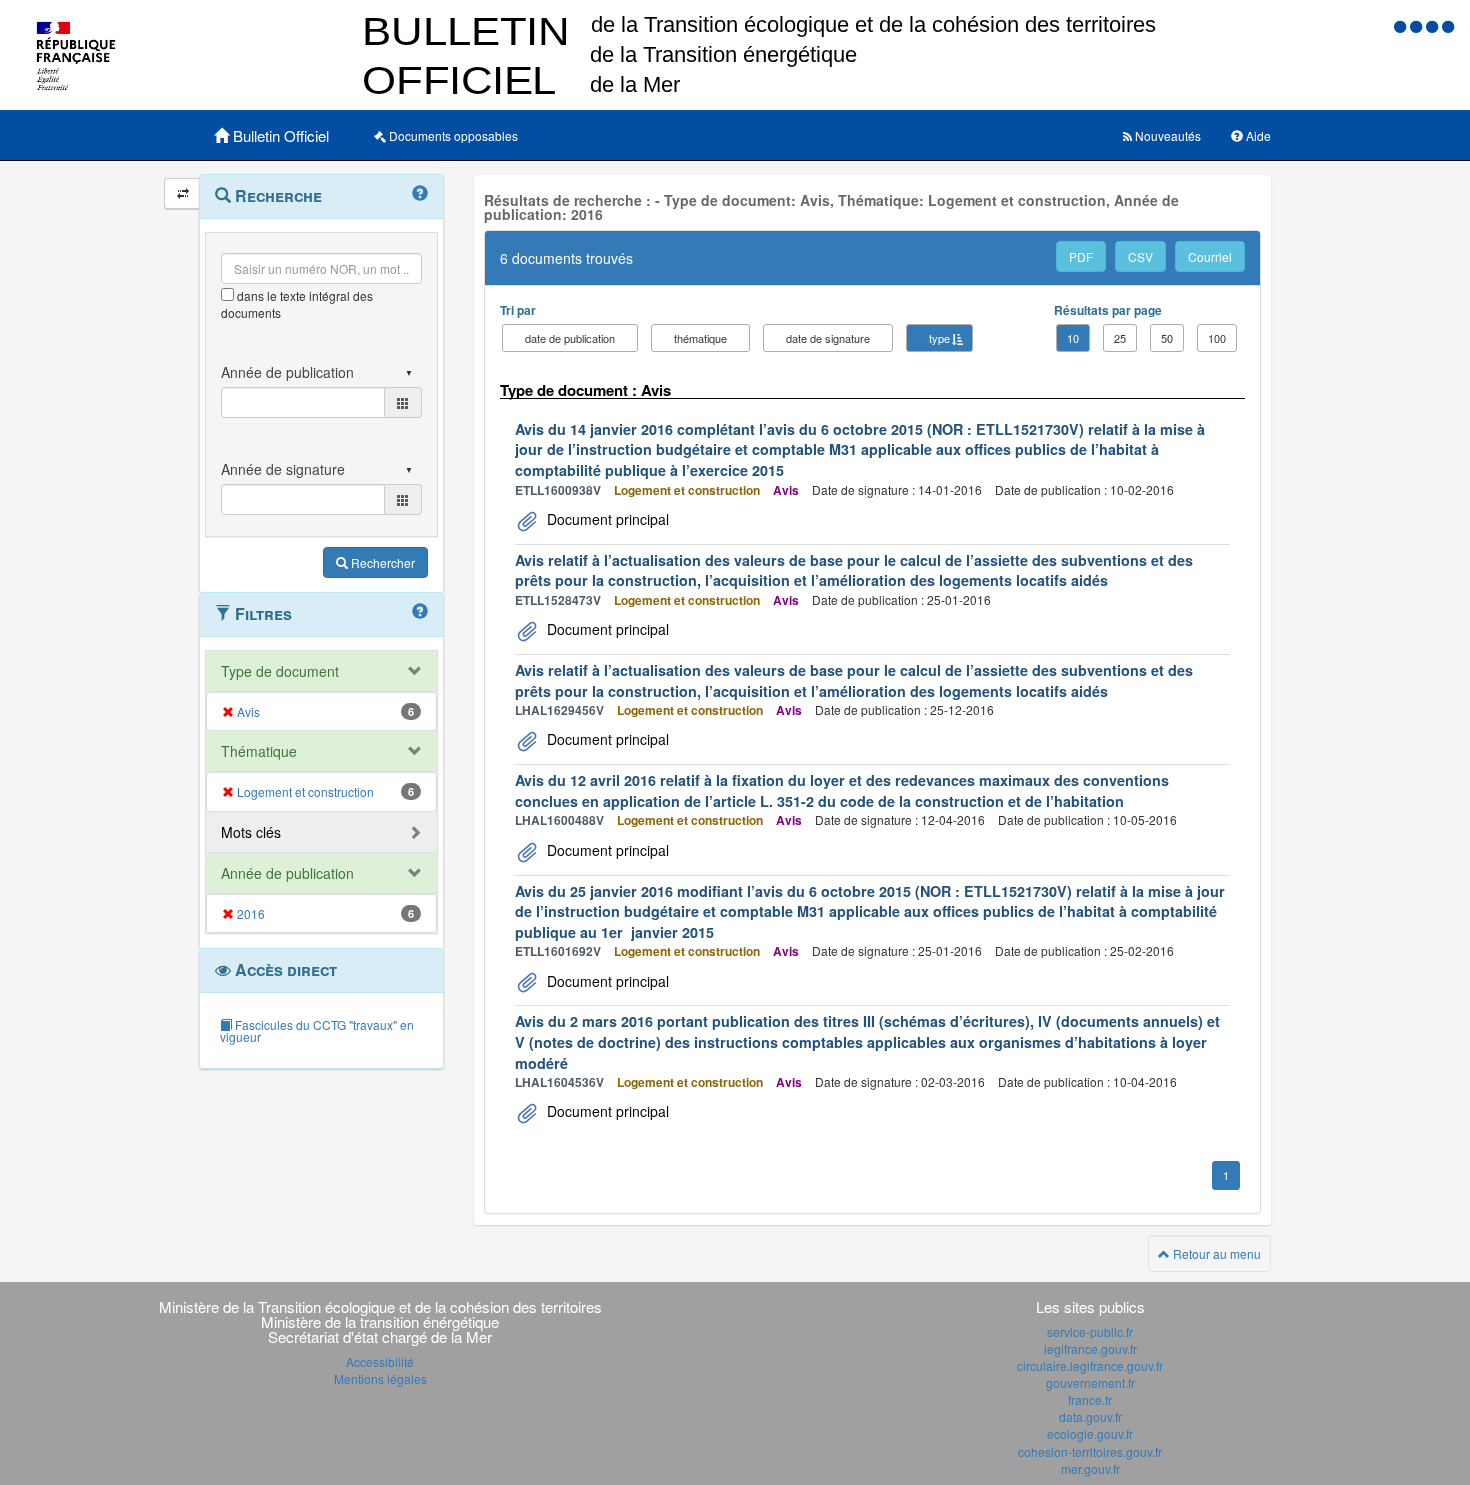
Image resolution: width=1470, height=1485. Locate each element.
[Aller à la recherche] (1434, 25)
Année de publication (287, 873)
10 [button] (1073, 338)
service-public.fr (1090, 1331)
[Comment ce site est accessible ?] (1402, 25)
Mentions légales (380, 1378)
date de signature (828, 338)
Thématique (259, 751)
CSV (1140, 256)
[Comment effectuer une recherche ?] (420, 194)
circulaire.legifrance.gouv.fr (1090, 1365)
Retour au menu (1215, 1253)
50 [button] (1167, 338)
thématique (700, 338)
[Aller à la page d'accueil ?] (1448, 25)
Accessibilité (380, 1361)
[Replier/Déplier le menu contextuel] (182, 193)
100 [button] (1217, 338)
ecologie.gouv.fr (1090, 1433)
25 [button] (1120, 338)
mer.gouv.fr (1090, 1468)
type (939, 338)
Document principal (606, 519)
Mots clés (251, 832)
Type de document (280, 671)
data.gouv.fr (1090, 1416)
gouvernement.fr (1090, 1382)
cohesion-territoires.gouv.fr (1090, 1451)
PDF (1081, 256)
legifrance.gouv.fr (1090, 1348)
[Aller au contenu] (1418, 25)
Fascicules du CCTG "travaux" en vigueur (317, 1030)
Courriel (1210, 256)
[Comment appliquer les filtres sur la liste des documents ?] (420, 612)
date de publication (570, 338)
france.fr (1090, 1399)
